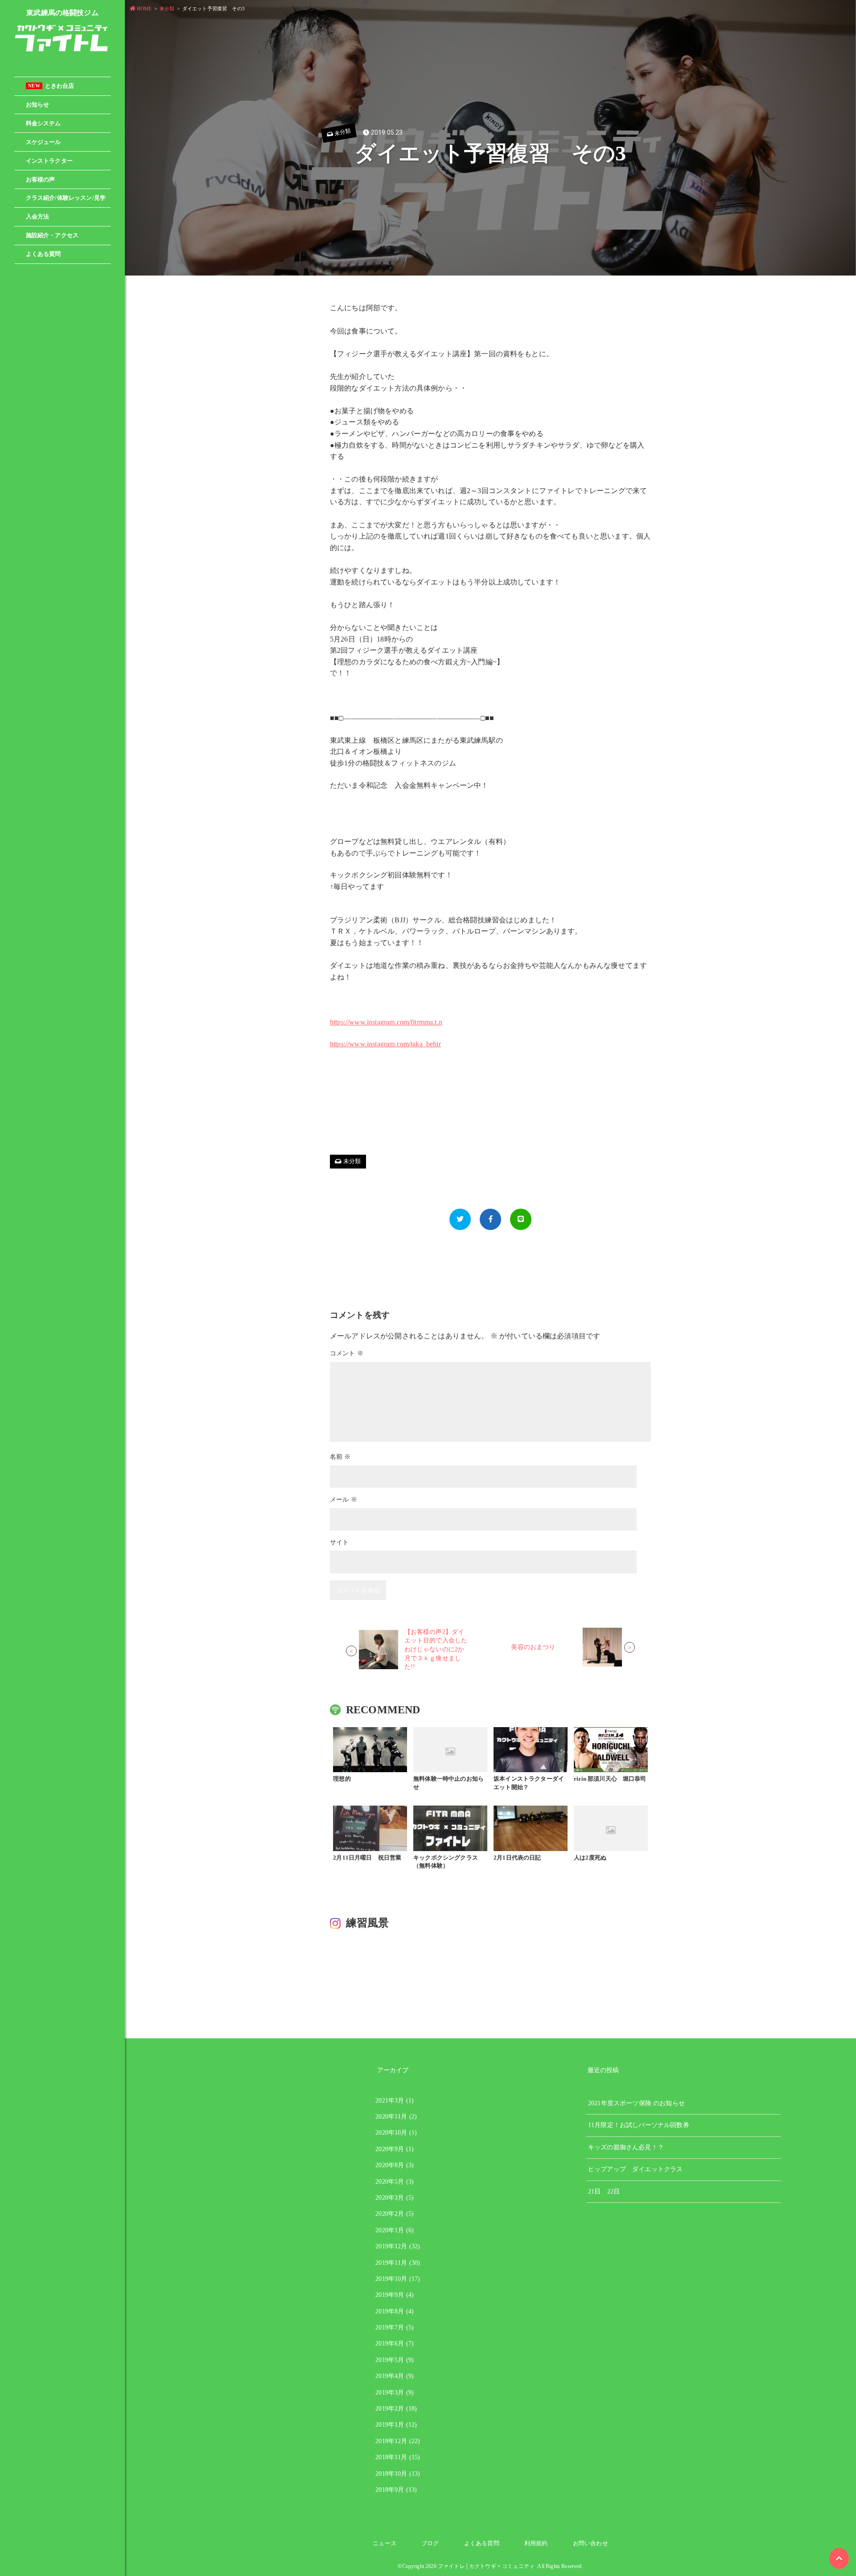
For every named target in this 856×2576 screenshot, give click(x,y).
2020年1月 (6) (395, 2230)
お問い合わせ (591, 2543)
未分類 (342, 132)
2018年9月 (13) (396, 2490)
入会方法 (38, 217)
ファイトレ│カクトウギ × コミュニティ (486, 2566)
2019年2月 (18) (396, 2409)
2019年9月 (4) (395, 2295)
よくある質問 (43, 254)
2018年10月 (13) (398, 2474)
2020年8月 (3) (395, 2165)
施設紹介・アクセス (52, 235)
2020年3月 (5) (395, 2198)
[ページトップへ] (839, 2558)
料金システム (43, 123)
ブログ (430, 2543)
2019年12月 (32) (398, 2246)
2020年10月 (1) (396, 2133)
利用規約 (536, 2543)
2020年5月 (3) (395, 2182)
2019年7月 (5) (395, 2327)
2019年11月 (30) (398, 2263)
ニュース (385, 2543)
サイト (339, 1542)
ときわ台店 (51, 86)
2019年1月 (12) (396, 2425)
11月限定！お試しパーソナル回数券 (639, 2125)
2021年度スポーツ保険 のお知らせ (636, 2103)
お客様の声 (41, 180)
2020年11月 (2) (396, 2117)
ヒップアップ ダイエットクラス (635, 2169)
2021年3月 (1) (395, 2101)
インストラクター (49, 161)
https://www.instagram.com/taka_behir (385, 1044)
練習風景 (368, 1923)
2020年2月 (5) (395, 2214)
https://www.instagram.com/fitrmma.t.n (386, 1022)
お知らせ (38, 105)
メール (344, 1500)
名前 (340, 1457)
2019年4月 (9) (395, 2376)
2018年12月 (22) (398, 2441)
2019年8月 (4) (395, 2311)
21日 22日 (604, 2191)
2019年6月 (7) (395, 2344)
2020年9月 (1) (395, 2149)
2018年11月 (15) (398, 2457)
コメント (347, 1353)
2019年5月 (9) (395, 2360)
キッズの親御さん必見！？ (626, 2147)
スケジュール (43, 142)
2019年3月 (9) (395, 2393)
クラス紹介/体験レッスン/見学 (66, 198)
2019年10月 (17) (398, 2279)
